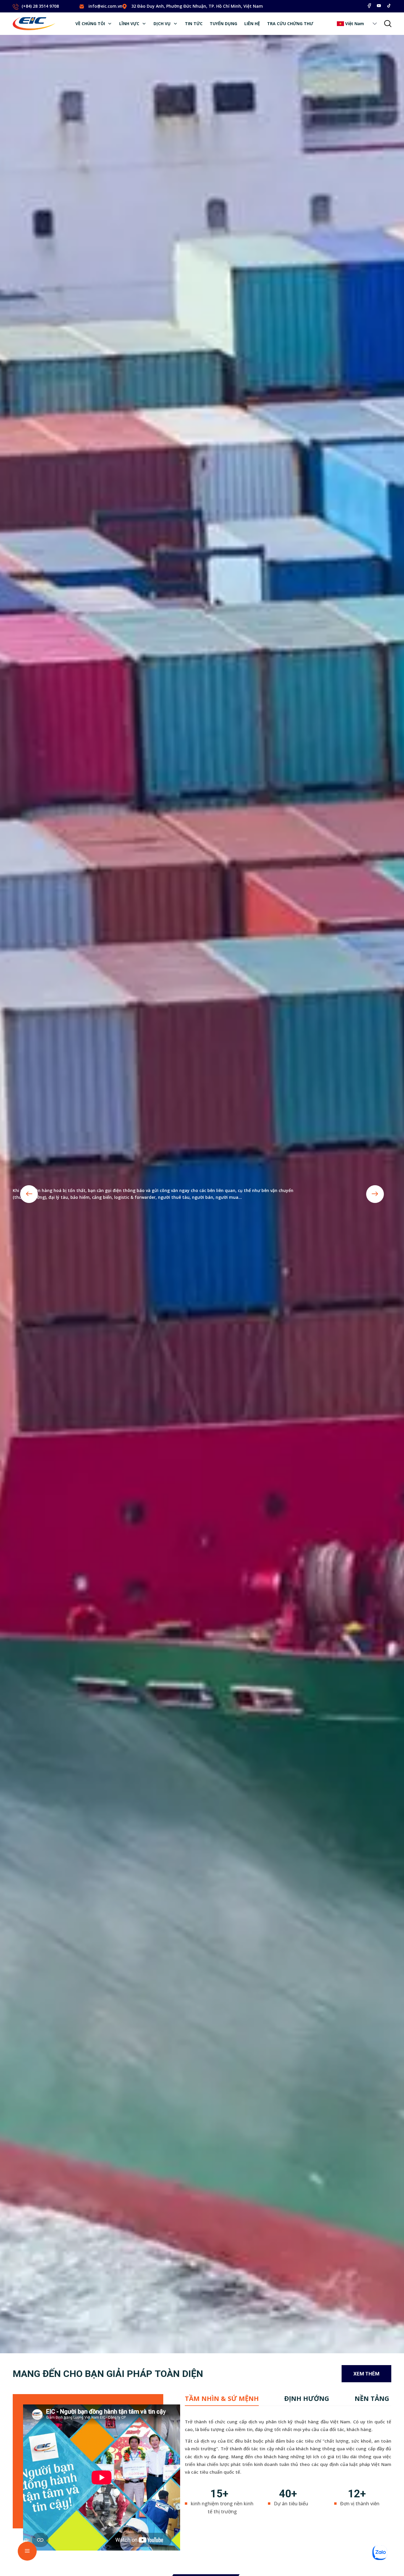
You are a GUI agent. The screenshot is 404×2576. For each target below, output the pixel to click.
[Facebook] (369, 6)
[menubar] (194, 24)
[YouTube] (379, 6)
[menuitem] (94, 24)
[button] (375, 24)
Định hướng (307, 2398)
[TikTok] (389, 6)
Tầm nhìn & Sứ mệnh (222, 2398)
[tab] (222, 2398)
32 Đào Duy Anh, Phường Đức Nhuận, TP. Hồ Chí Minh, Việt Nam (197, 6)
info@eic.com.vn (105, 6)
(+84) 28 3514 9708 (40, 6)
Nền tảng (372, 2398)
